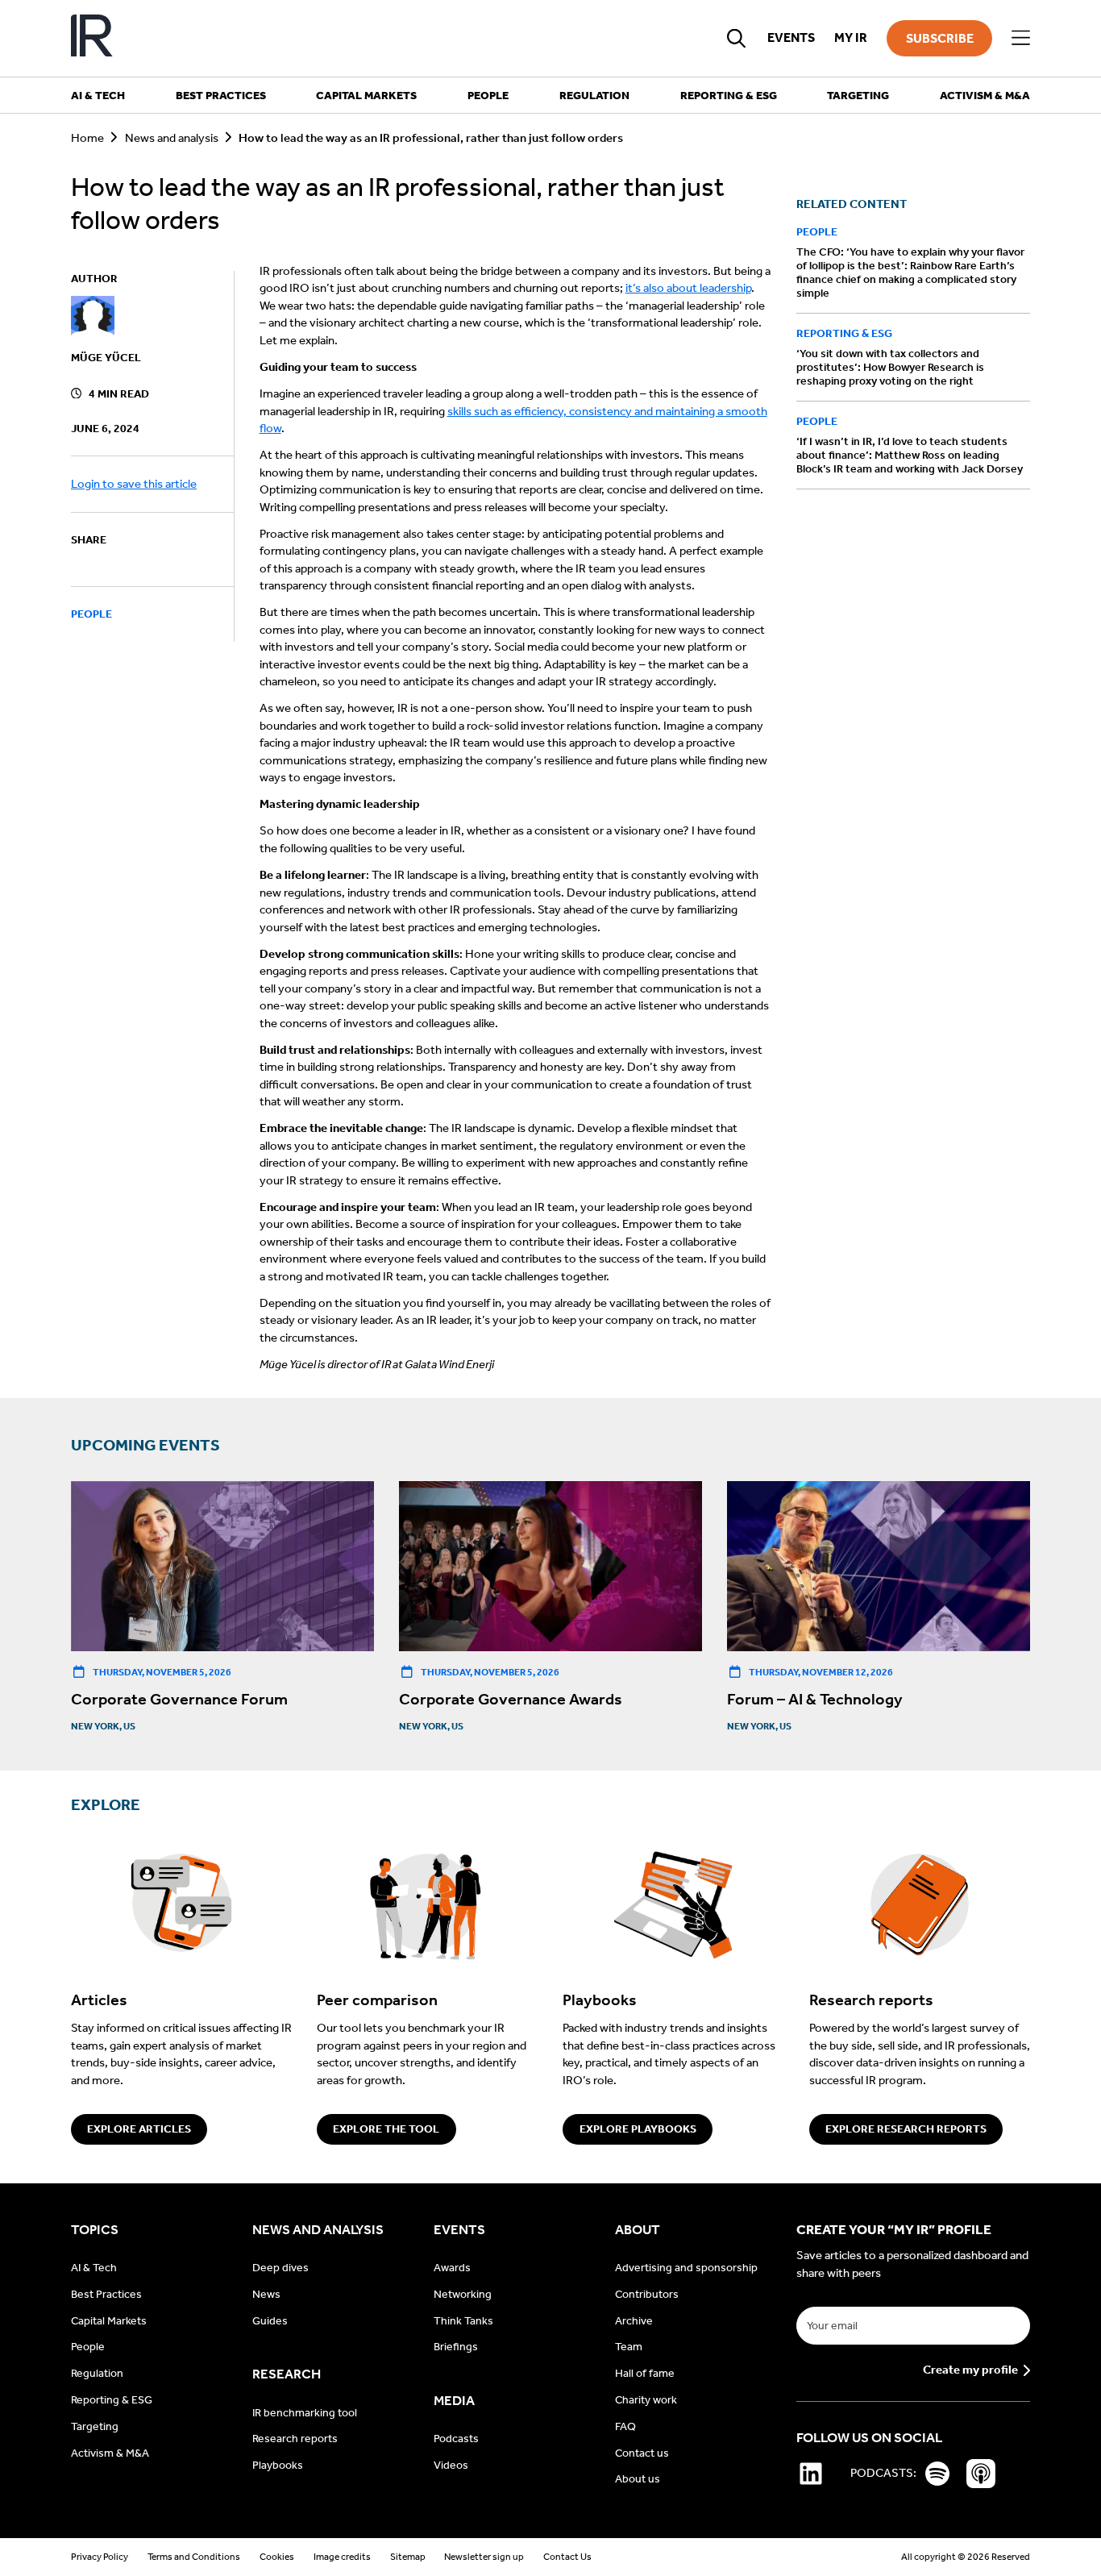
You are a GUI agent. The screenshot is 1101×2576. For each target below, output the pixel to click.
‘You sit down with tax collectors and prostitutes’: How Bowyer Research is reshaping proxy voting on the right (890, 367)
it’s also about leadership (688, 288)
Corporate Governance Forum (179, 1699)
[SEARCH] (737, 38)
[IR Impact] (92, 38)
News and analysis (172, 138)
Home (87, 138)
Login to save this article (134, 484)
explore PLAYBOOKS (638, 2129)
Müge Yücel (106, 358)
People (91, 615)
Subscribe (940, 38)
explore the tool (386, 2129)
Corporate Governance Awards (511, 1699)
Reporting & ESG (844, 333)
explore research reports (906, 2129)
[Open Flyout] (1021, 38)
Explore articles (139, 2129)
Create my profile (970, 2370)
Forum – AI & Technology (815, 1699)
